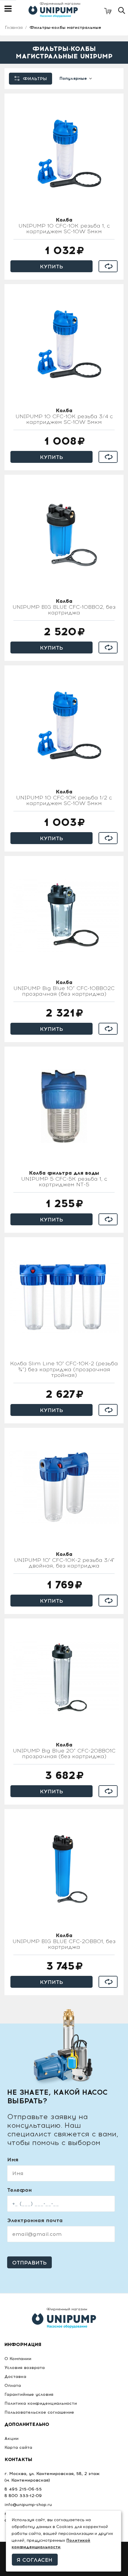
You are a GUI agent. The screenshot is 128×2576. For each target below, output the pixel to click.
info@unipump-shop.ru (28, 2505)
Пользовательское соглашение (39, 2412)
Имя (13, 2160)
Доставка (15, 2377)
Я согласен (35, 2560)
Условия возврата (25, 2368)
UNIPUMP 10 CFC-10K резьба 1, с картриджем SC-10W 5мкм (64, 226)
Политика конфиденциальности (41, 2403)
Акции (11, 2439)
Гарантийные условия (29, 2394)
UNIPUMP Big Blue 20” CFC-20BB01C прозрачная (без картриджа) (64, 1751)
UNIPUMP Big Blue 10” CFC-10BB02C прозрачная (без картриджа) (64, 989)
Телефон (19, 2190)
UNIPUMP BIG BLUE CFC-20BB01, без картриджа (64, 1942)
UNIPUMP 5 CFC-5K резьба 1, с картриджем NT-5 (64, 1179)
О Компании (18, 2359)
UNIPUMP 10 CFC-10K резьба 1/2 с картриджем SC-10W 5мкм (64, 798)
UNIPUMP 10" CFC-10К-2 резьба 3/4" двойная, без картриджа (64, 1560)
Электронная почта (35, 2220)
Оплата (13, 2386)
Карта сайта (18, 2447)
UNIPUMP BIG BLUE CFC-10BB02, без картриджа (64, 607)
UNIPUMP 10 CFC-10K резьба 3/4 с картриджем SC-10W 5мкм (64, 417)
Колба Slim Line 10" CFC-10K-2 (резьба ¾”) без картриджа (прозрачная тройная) (64, 1370)
